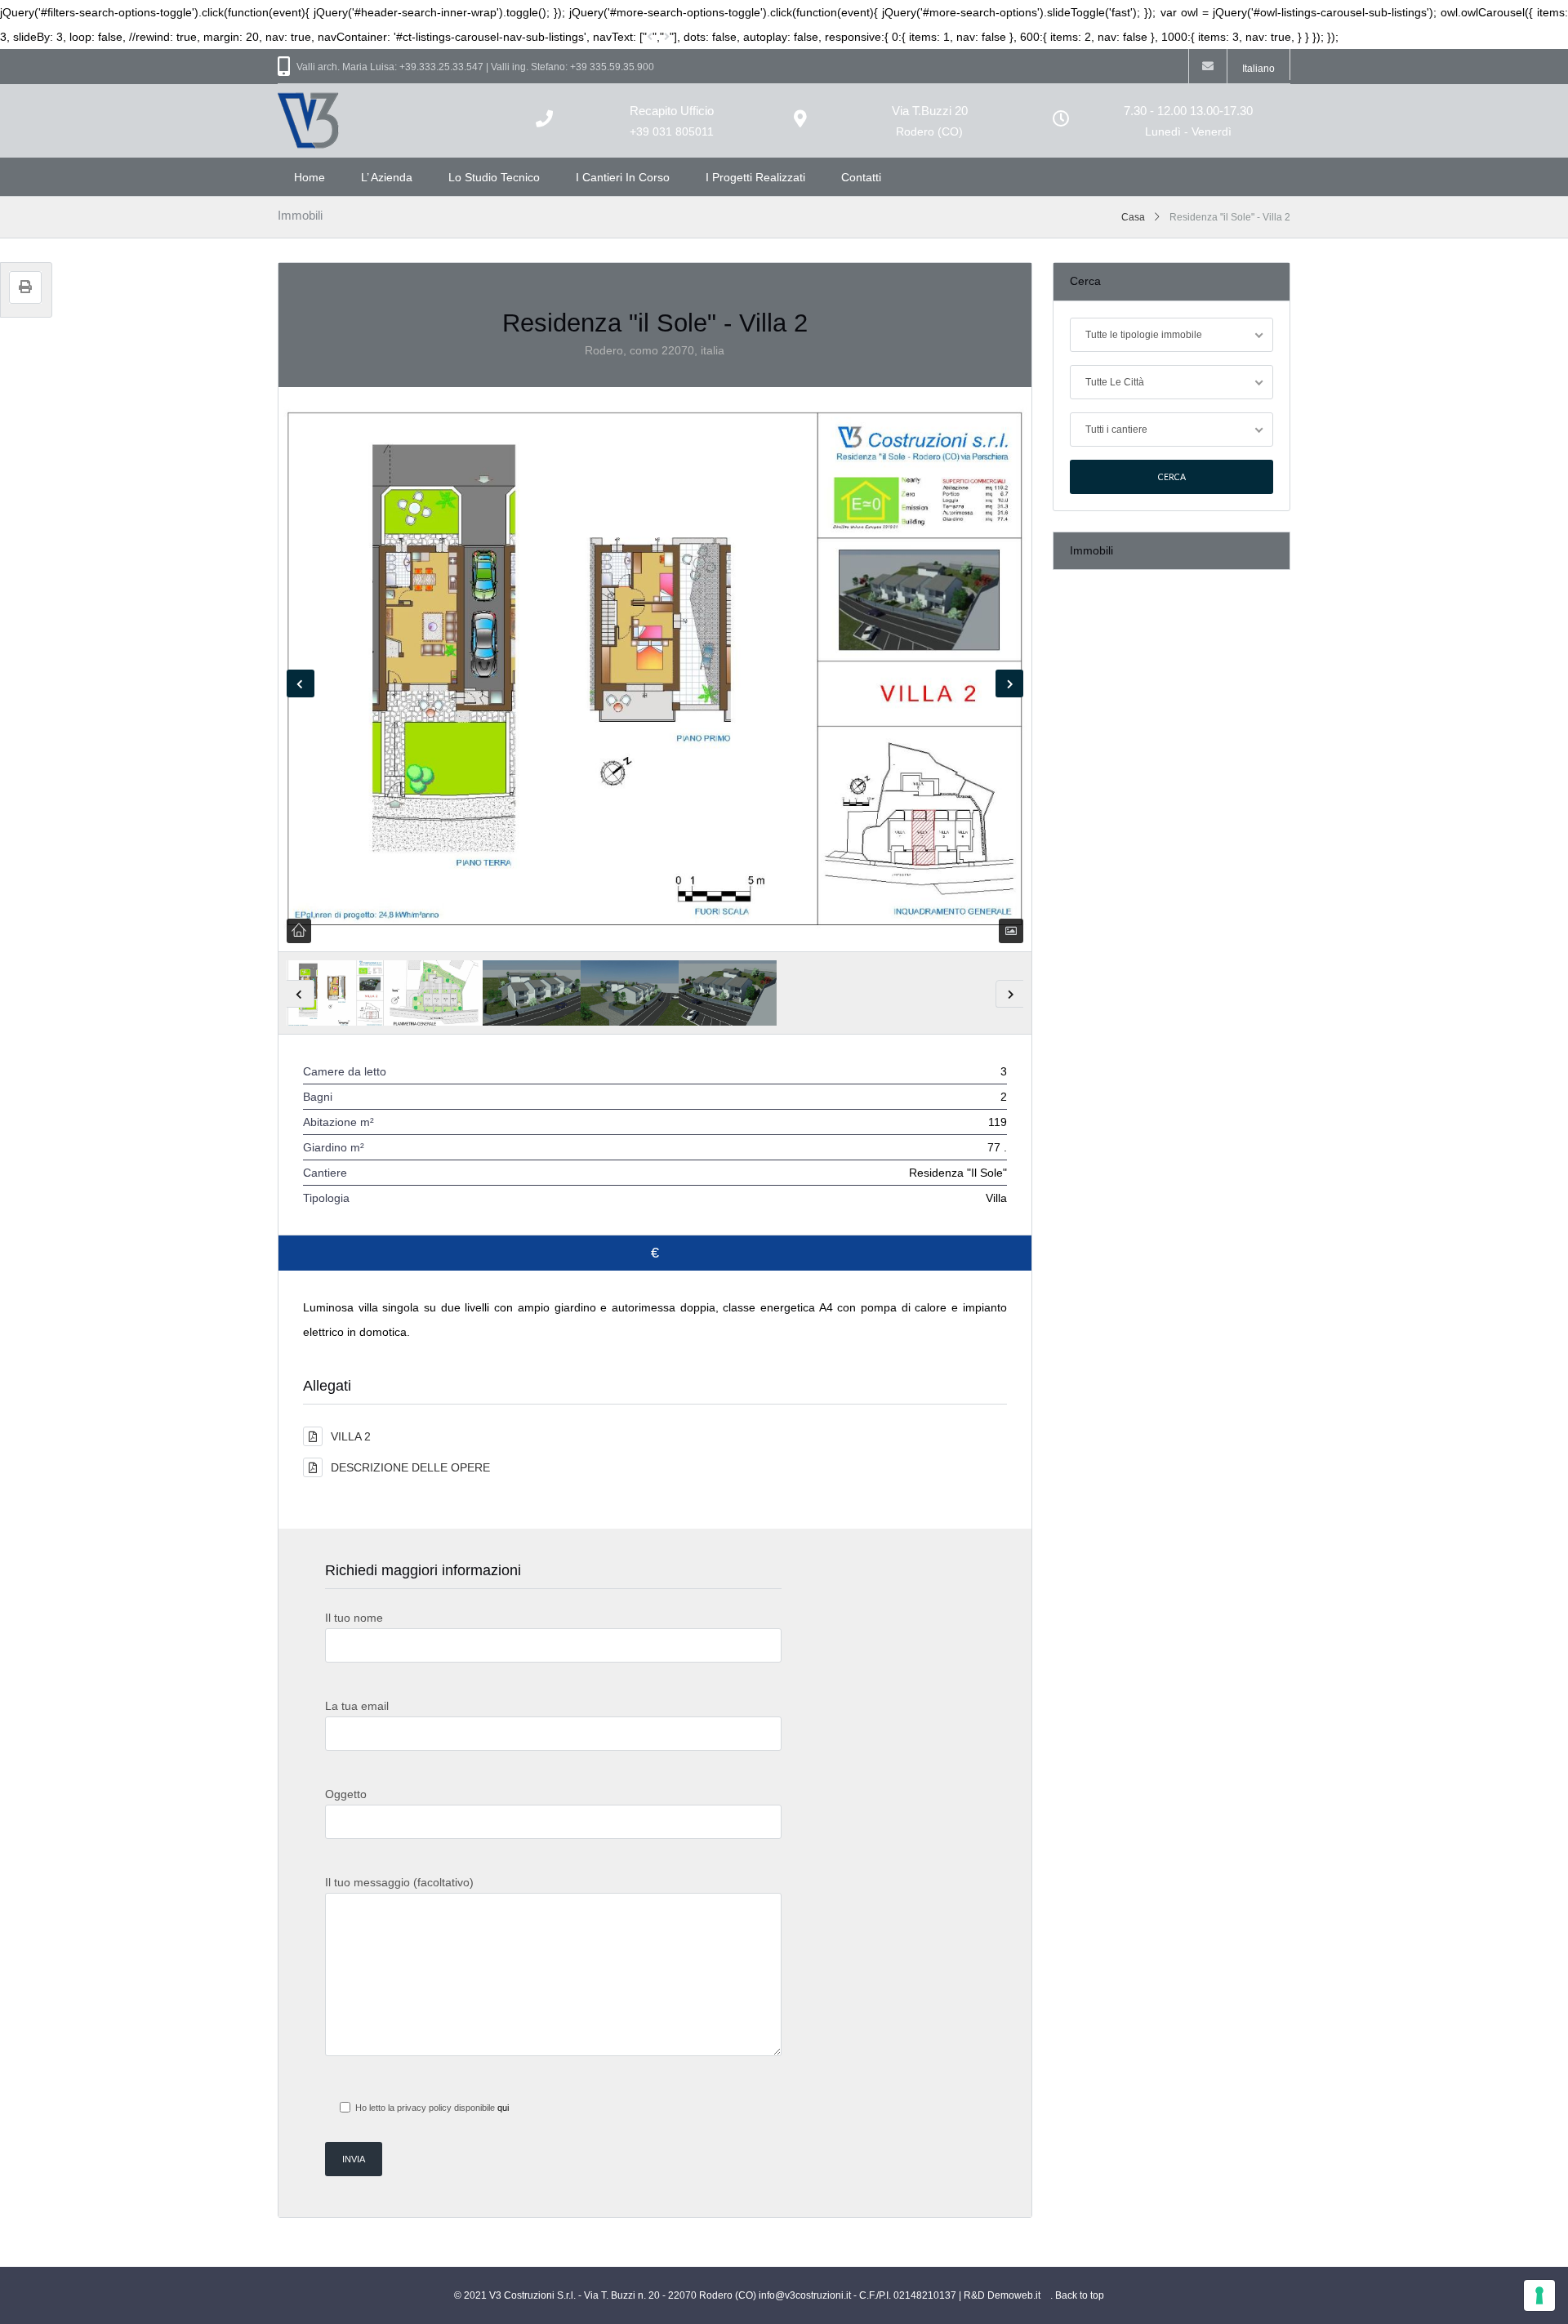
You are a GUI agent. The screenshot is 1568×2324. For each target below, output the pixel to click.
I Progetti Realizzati (755, 177)
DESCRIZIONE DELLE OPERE (410, 1467)
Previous (301, 683)
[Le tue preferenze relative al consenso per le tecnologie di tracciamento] (1539, 2295)
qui (503, 2108)
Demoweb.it (1014, 2295)
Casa (1133, 217)
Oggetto (346, 1794)
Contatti (861, 177)
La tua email (357, 1706)
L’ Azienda (387, 177)
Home (310, 177)
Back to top (1080, 2295)
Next (1009, 683)
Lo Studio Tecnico (494, 177)
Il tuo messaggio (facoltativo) (399, 1882)
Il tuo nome (354, 1618)
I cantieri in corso (623, 177)
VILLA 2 (351, 1436)
